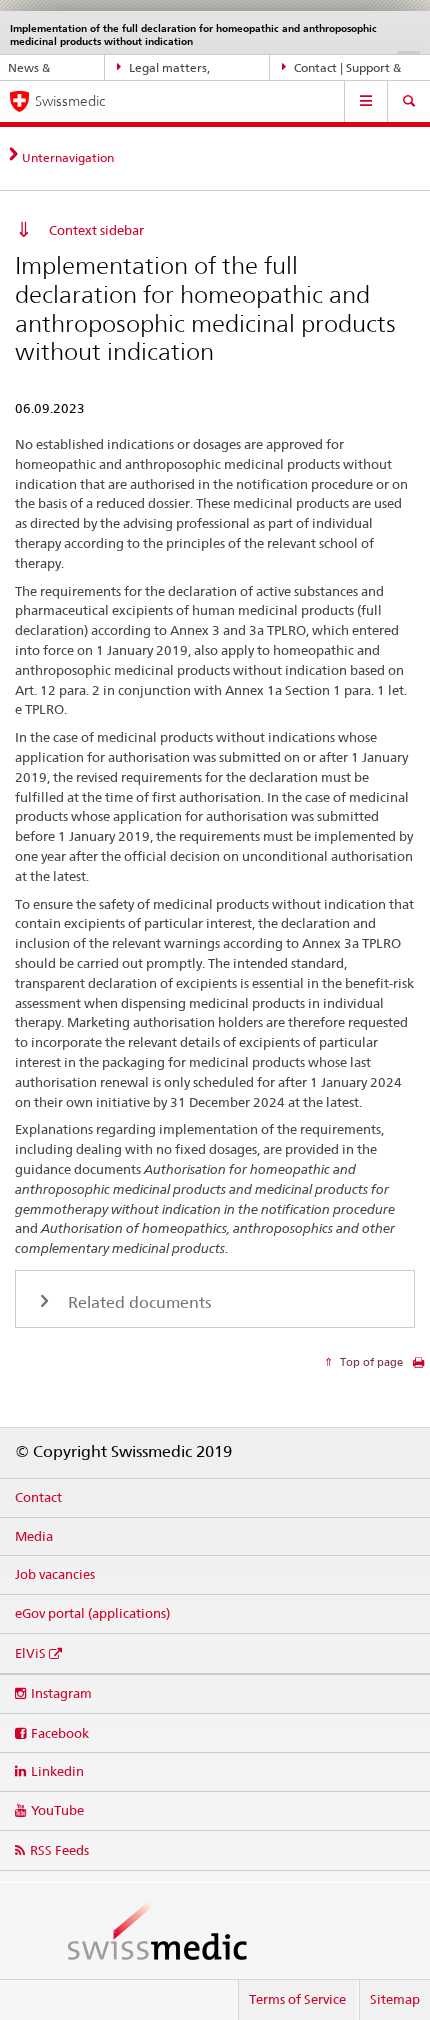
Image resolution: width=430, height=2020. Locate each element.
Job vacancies (55, 1574)
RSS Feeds (59, 1850)
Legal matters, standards (164, 71)
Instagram (61, 1693)
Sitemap (395, 1999)
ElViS (30, 1653)
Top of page (370, 1362)
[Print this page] (418, 1367)
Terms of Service (297, 1999)
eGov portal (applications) (92, 1613)
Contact (38, 1497)
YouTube (57, 1810)
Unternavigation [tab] (68, 157)
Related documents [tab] (137, 1302)
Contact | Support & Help (342, 71)
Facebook (60, 1733)
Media (34, 1536)
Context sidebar (96, 230)
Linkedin (57, 1771)
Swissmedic (70, 101)
